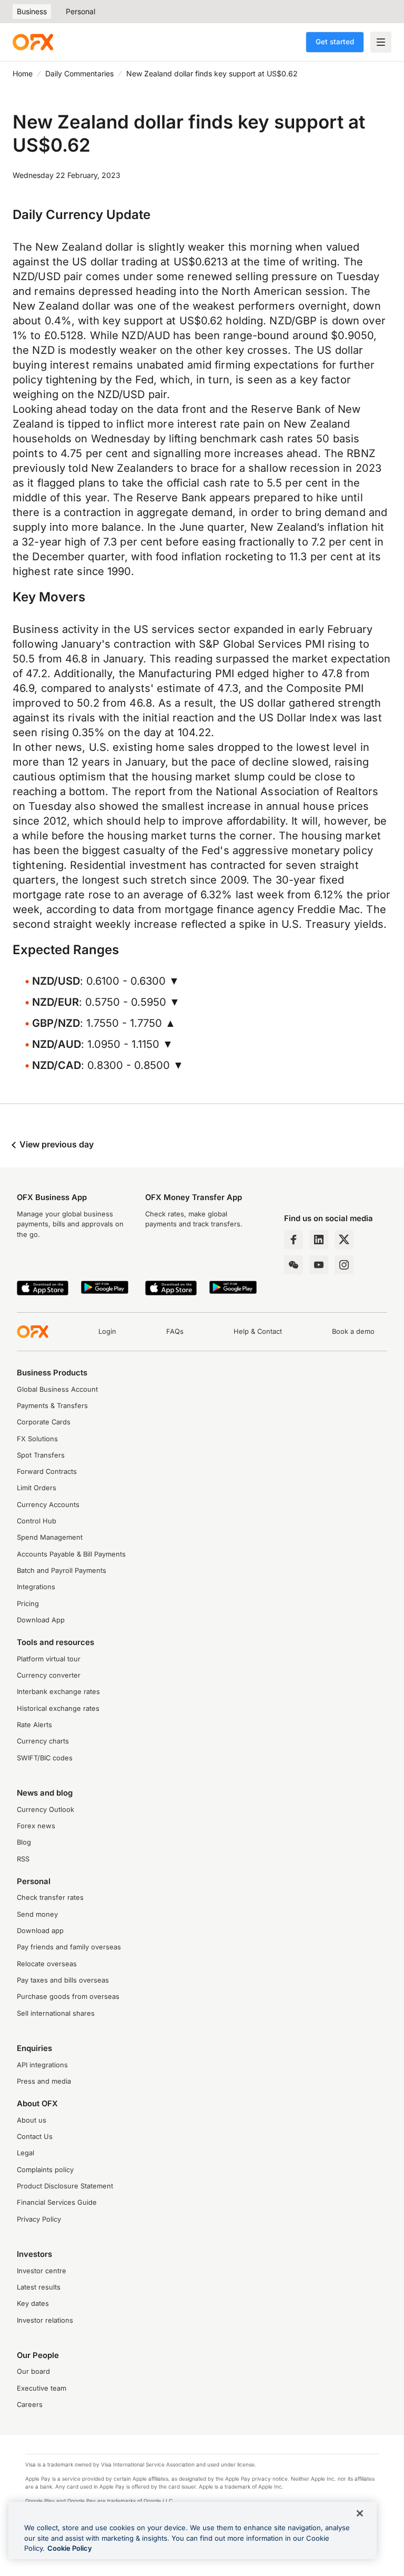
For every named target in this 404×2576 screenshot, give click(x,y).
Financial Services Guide (57, 2202)
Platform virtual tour (49, 1659)
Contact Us (35, 2137)
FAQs (175, 1331)
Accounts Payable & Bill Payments (71, 1554)
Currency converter (49, 1675)
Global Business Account (57, 1389)
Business (32, 11)
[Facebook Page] (294, 1240)
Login (107, 1331)
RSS (23, 1859)
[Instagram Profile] (344, 1265)
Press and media (44, 2081)
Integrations (36, 1587)
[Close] (360, 2513)
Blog (24, 1842)
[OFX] (33, 42)
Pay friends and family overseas (69, 1947)
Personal (80, 11)
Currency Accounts (48, 1505)
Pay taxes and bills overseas (63, 1980)
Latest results (39, 2287)
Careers (30, 2405)
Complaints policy (45, 2170)
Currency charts (43, 1741)
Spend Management (50, 1537)
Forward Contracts (47, 1472)
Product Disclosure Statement (65, 2186)
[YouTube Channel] (319, 1265)
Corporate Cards (44, 1422)
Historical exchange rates (58, 1708)
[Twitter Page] (344, 1240)
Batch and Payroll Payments (62, 1571)
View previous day (55, 1144)
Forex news (36, 1826)
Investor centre (42, 2271)
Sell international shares (56, 2013)
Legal (26, 2153)
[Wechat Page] (294, 1265)
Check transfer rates (50, 1898)
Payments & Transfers (52, 1406)
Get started (335, 42)
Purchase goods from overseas (68, 1997)
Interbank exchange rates (58, 1692)
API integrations (42, 2065)
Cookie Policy (70, 2548)
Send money (37, 1914)
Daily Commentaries (79, 73)
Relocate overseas (47, 1964)
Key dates (33, 2303)
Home (23, 73)
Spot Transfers (41, 1455)
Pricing (28, 1604)
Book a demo (353, 1331)
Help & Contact (258, 1331)
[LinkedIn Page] (319, 1240)
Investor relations (45, 2320)
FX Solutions (37, 1439)
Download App (41, 1620)
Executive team (42, 2388)
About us (32, 2120)
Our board (33, 2371)
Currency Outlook (46, 1810)
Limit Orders (37, 1488)
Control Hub (37, 1521)
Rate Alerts (34, 1725)
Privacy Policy (39, 2219)
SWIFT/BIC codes (45, 1758)
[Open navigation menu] (381, 42)
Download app (40, 1931)
